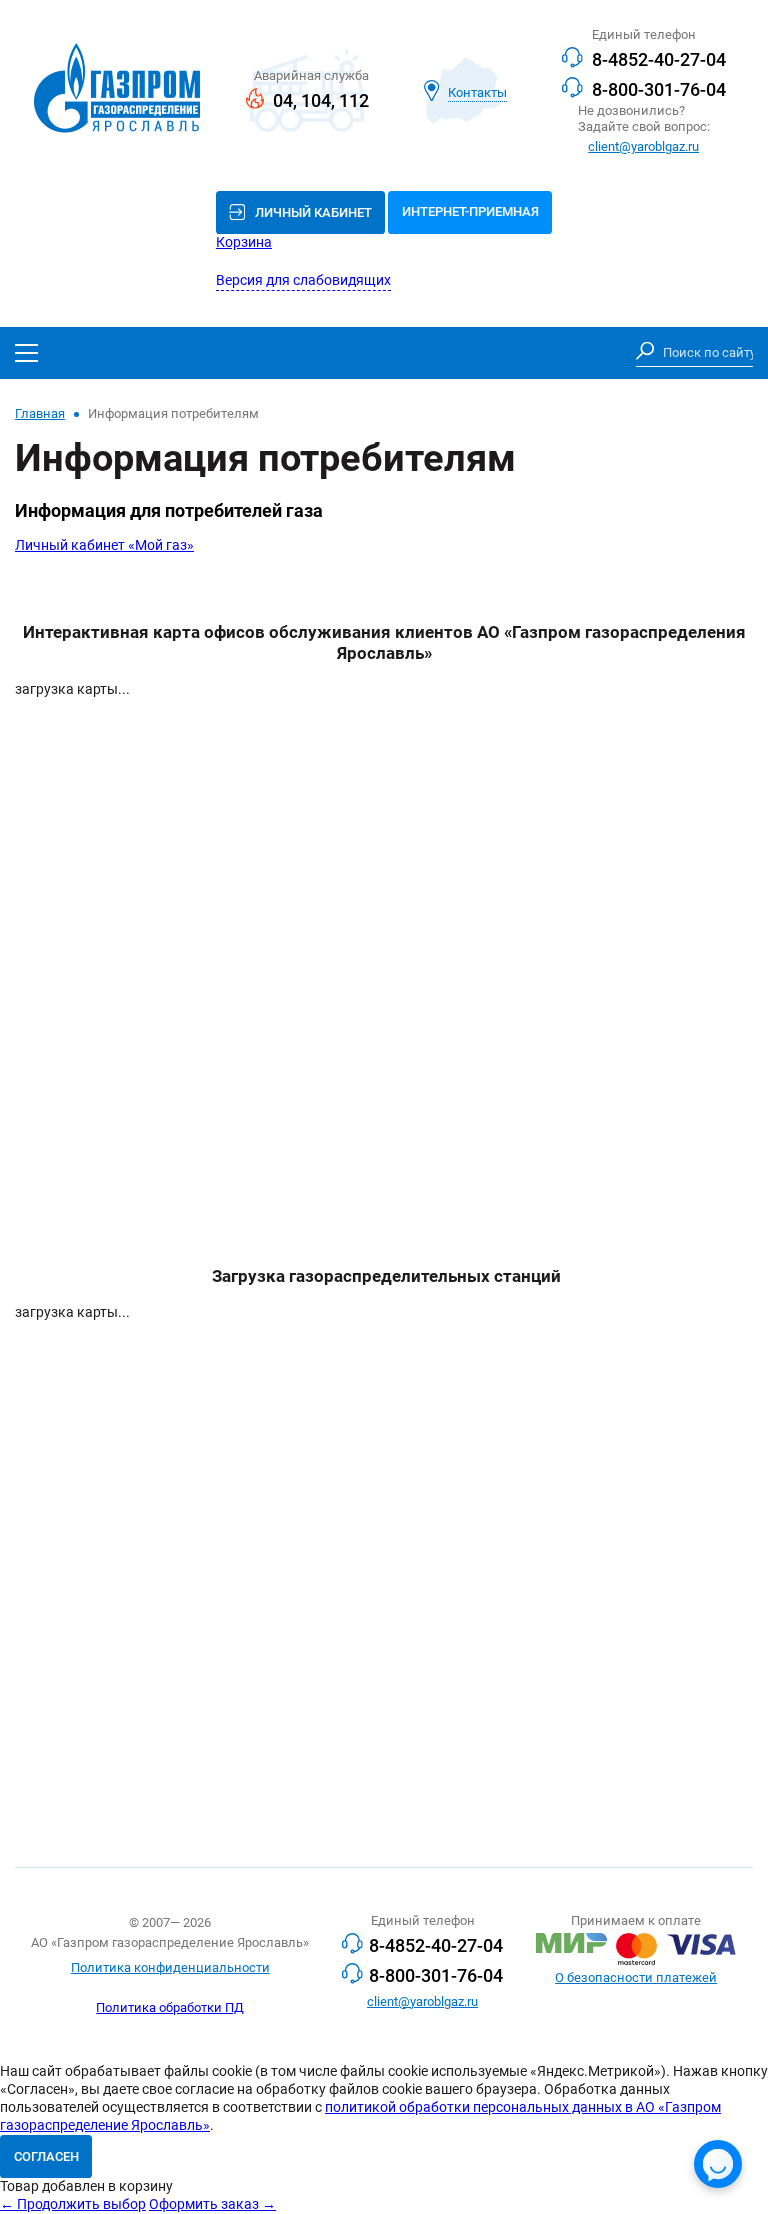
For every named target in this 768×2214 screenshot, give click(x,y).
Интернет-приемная (470, 211)
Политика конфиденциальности (170, 1967)
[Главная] (117, 90)
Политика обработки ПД (170, 2007)
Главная (40, 413)
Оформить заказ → (212, 2204)
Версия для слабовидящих (303, 280)
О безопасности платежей (636, 1977)
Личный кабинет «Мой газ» (104, 545)
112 (354, 100)
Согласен (46, 2156)
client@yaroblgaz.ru (643, 146)
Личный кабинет (313, 212)
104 (316, 100)
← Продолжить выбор (73, 2204)
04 (283, 100)
